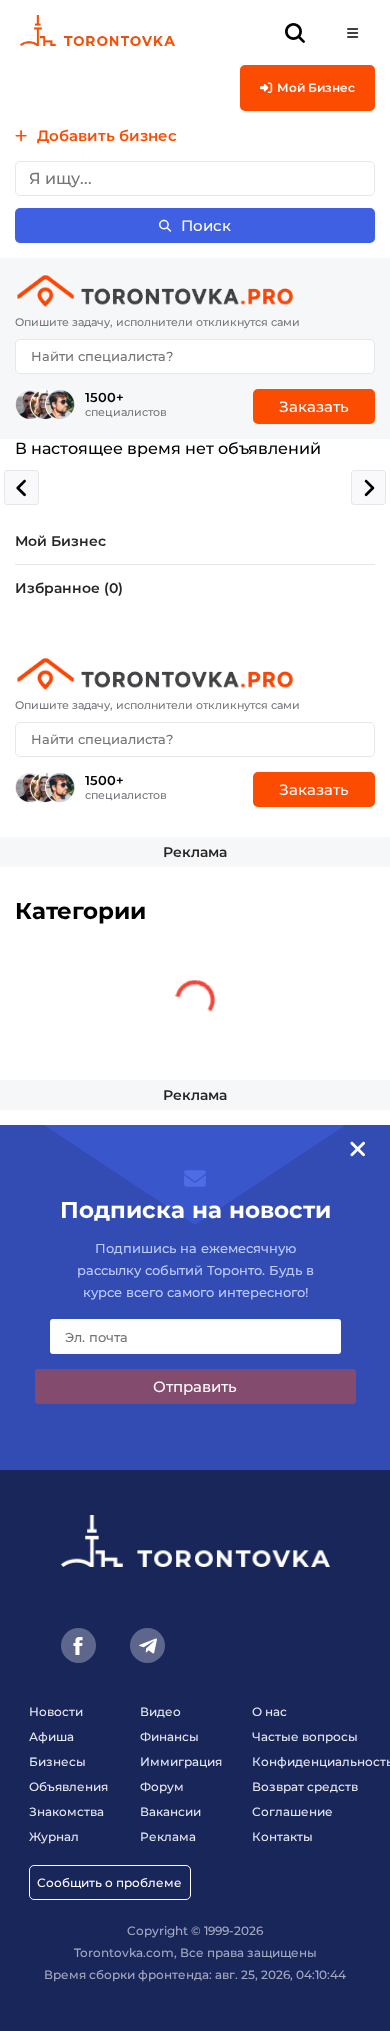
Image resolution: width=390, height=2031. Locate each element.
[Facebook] (78, 1645)
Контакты (282, 1836)
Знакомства (66, 1811)
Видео (160, 1711)
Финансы (169, 1736)
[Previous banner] (21, 487)
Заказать (314, 406)
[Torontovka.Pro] (195, 291)
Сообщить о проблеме (109, 1882)
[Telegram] (147, 1645)
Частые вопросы (305, 1736)
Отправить (195, 1386)
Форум (162, 1786)
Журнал (54, 1836)
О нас (269, 1711)
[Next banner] (368, 487)
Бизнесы (57, 1761)
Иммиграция (181, 1761)
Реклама (195, 852)
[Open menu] (352, 32)
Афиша (51, 1736)
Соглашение (292, 1811)
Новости (56, 1711)
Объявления (68, 1786)
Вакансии (170, 1811)
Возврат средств (305, 1786)
